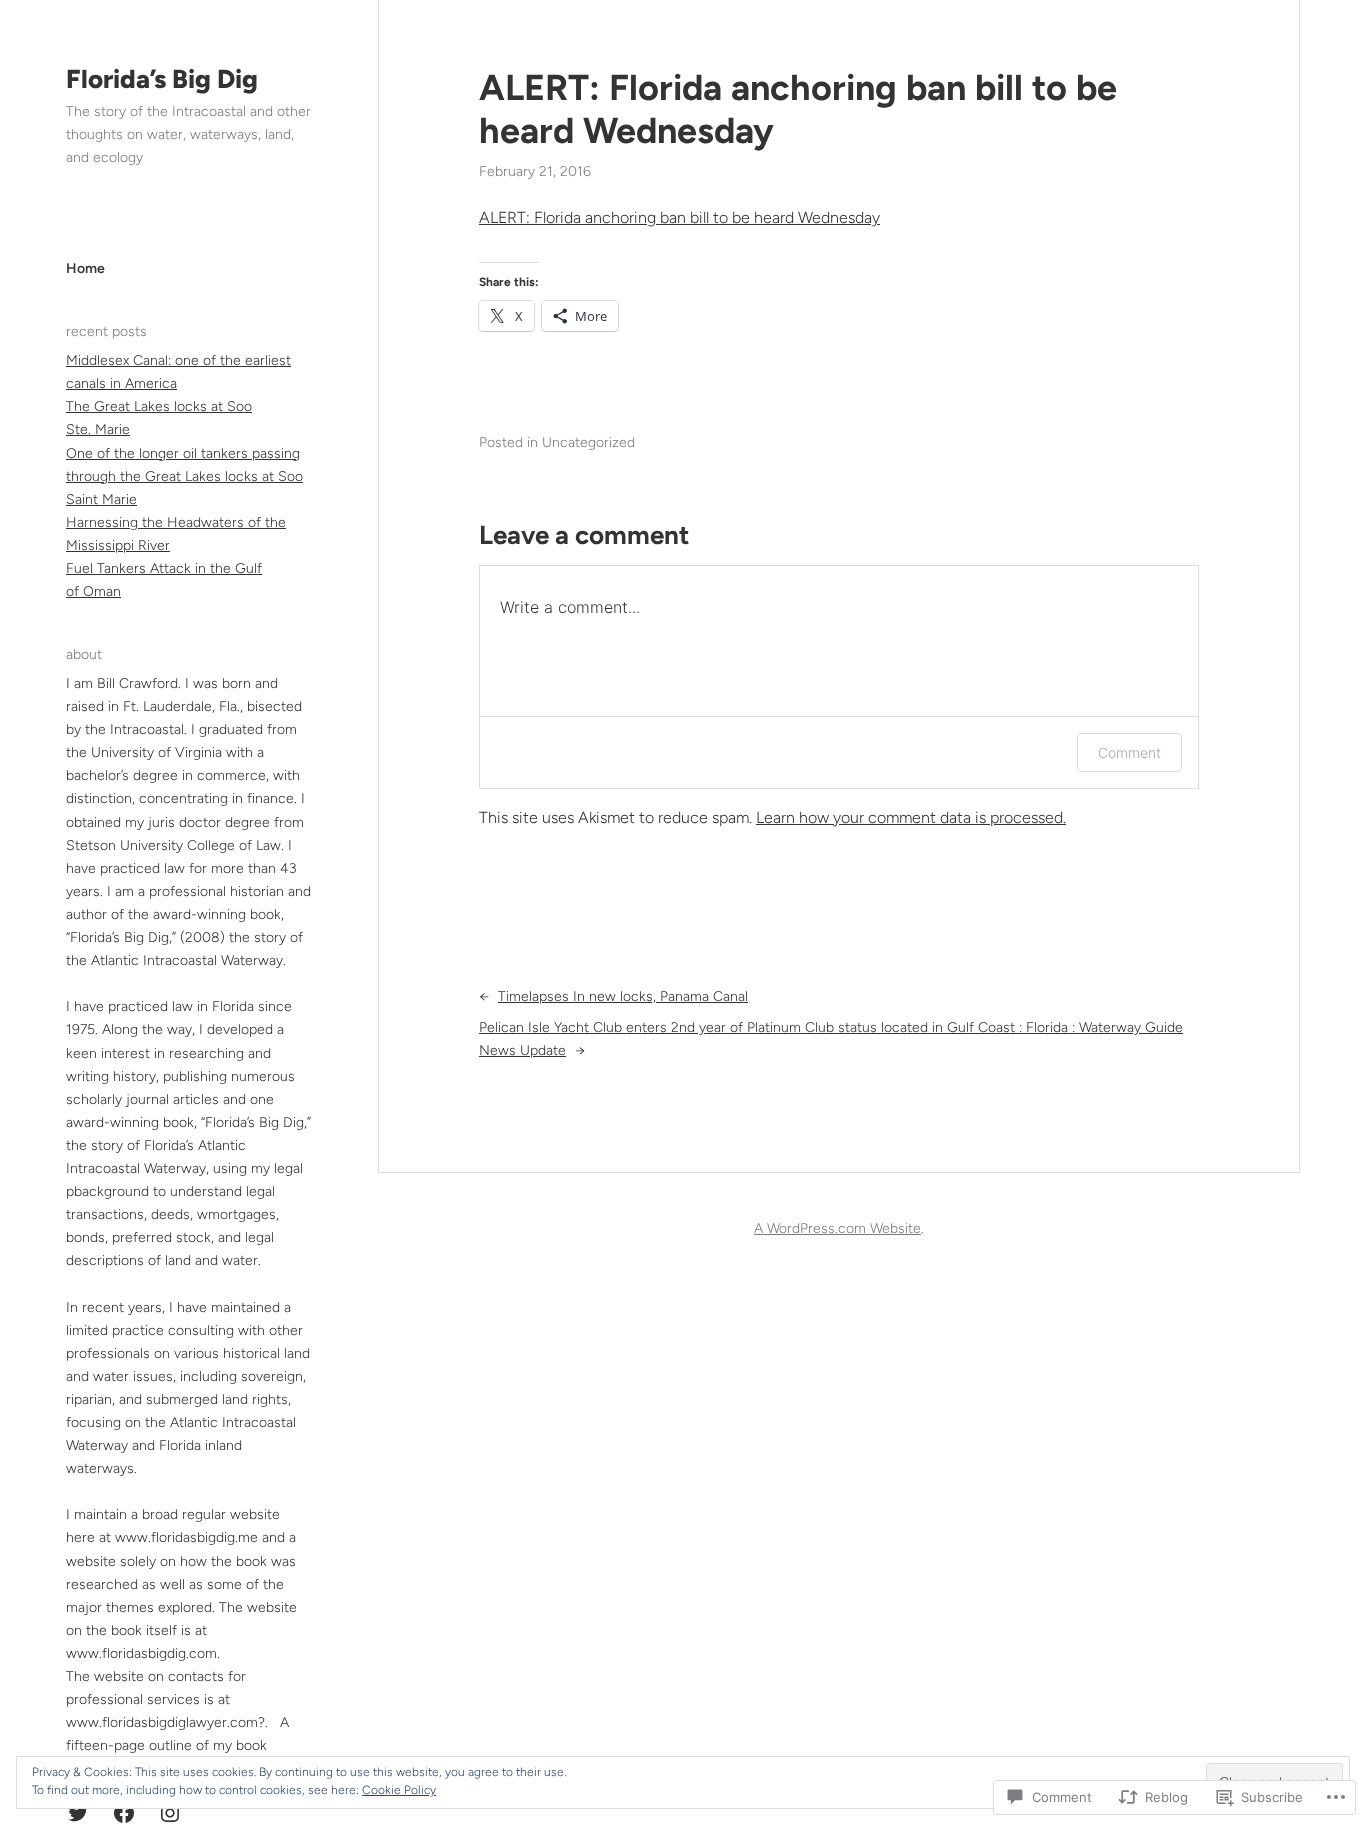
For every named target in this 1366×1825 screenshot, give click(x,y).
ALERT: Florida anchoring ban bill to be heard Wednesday (798, 109)
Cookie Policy (399, 1790)
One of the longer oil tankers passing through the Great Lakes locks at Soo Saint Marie (184, 476)
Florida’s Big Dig (162, 79)
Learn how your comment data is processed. (911, 817)
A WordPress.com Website (837, 1228)
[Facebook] (124, 1813)
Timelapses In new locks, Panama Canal (623, 996)
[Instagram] (170, 1813)
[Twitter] (78, 1813)
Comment (1129, 752)
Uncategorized (588, 442)
